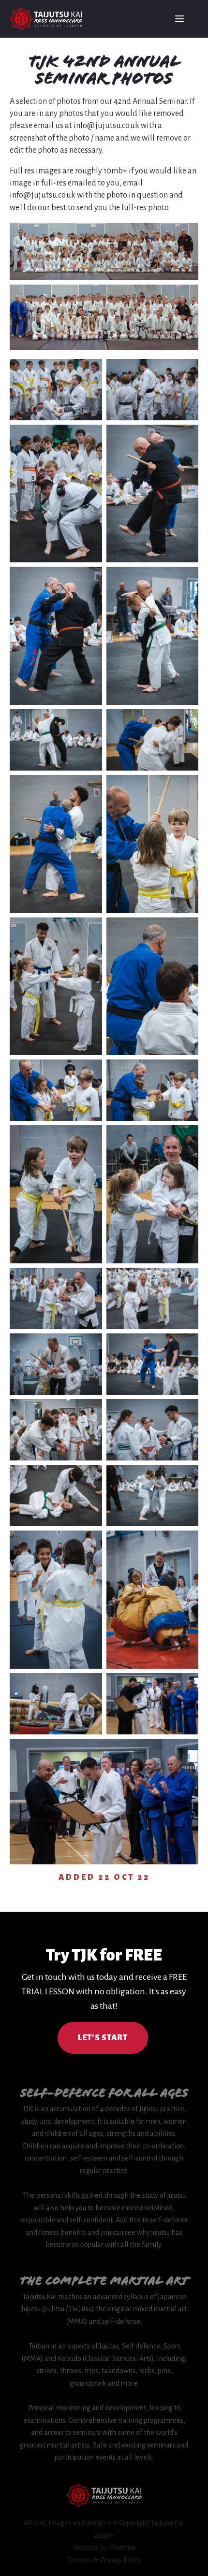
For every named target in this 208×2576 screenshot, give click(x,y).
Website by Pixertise (104, 2547)
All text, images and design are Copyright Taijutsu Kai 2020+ (104, 2529)
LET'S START (103, 2038)
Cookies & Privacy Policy (104, 2560)
